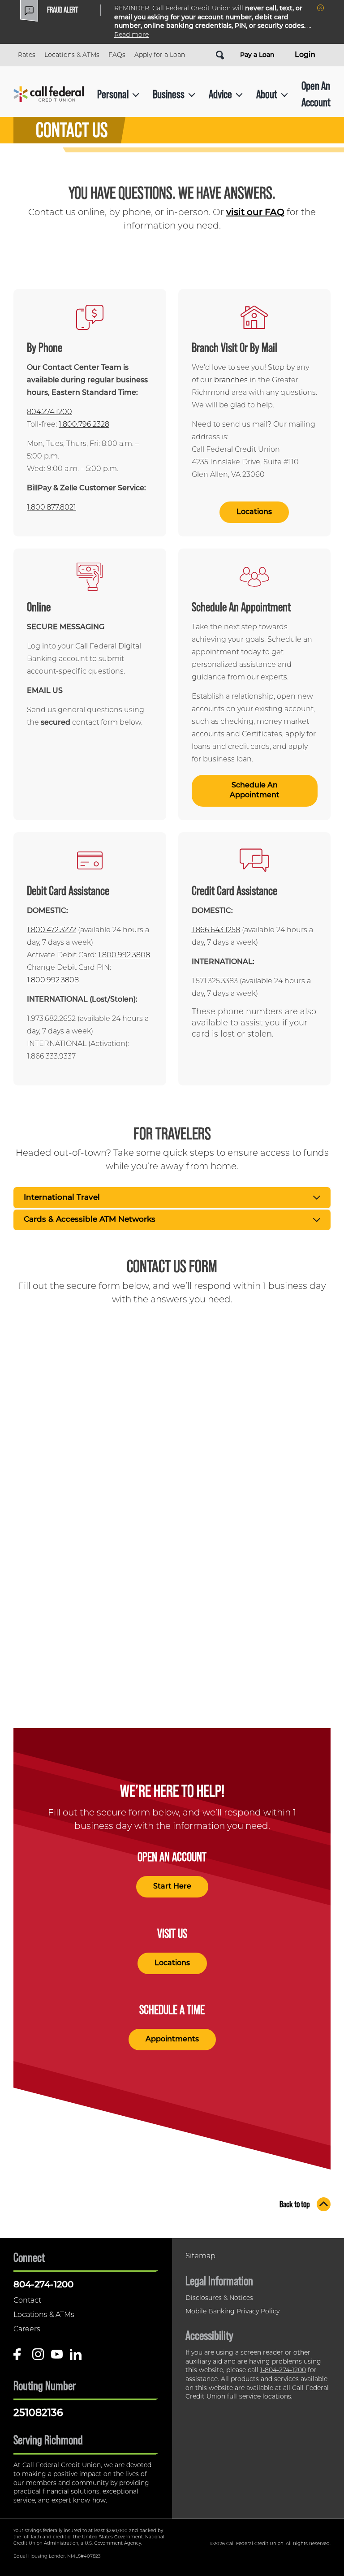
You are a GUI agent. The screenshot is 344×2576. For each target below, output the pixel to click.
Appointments (172, 2040)
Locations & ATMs (72, 55)
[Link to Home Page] (49, 94)
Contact (27, 2301)
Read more (131, 35)
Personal (113, 94)
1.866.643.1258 (216, 930)
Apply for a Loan (160, 55)
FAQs (117, 55)
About (267, 94)
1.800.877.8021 (52, 508)
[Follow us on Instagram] (38, 2358)
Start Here (172, 1887)
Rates (27, 55)
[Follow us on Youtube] (57, 2358)
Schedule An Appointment (254, 791)
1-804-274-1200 (283, 2371)
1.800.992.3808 (124, 955)
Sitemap (200, 2256)
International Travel (62, 1198)
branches (231, 380)
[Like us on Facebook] (19, 2358)
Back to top (295, 2204)
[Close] (320, 8)
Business (169, 94)
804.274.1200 (49, 412)
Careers (27, 2330)
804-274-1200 (43, 2285)
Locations (254, 512)
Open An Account (316, 93)
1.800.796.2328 (84, 425)
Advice (220, 94)
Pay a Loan (257, 55)
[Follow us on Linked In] (76, 2358)
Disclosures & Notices (219, 2298)
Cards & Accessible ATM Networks (90, 1220)
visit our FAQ (255, 213)
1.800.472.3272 (52, 930)
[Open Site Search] (220, 55)
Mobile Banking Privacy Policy (232, 2312)
